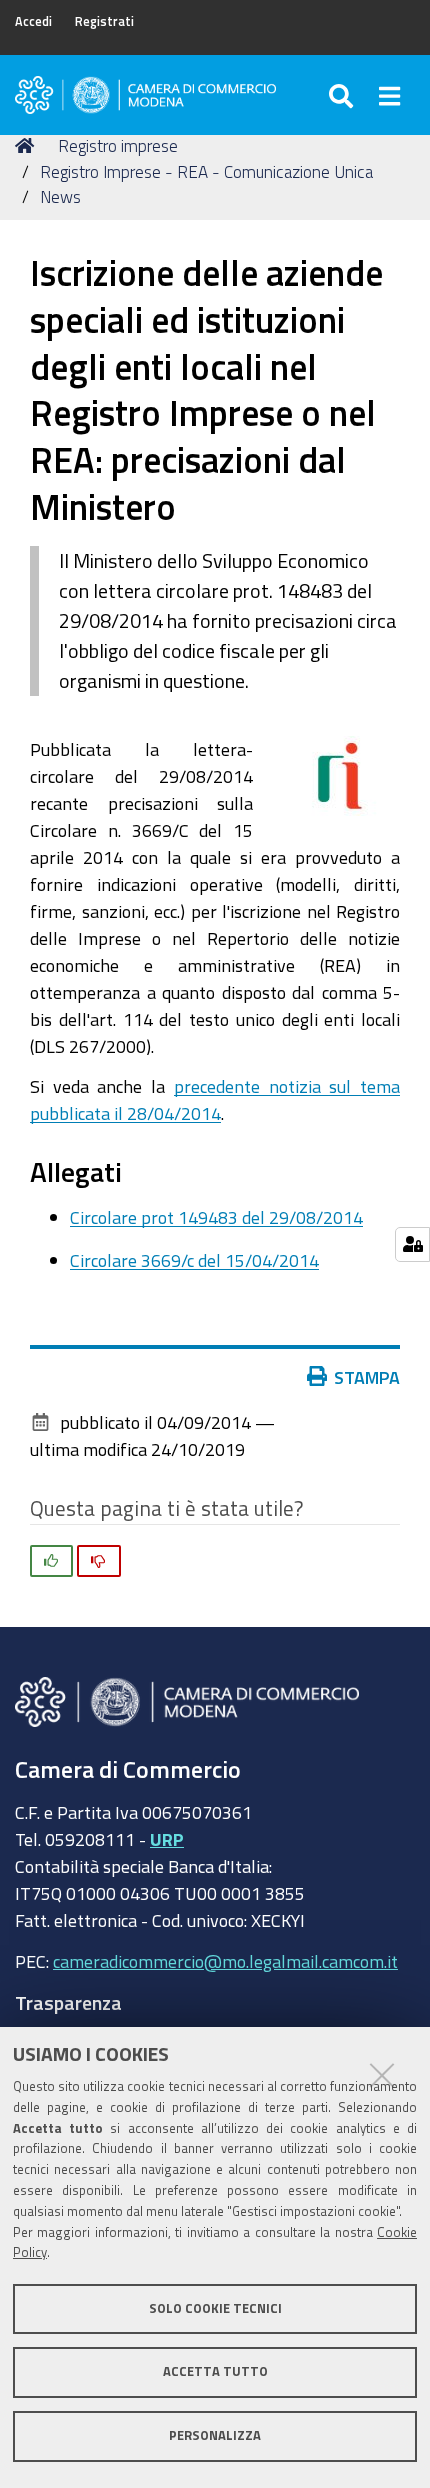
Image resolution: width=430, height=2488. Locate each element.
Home (28, 146)
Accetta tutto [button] (215, 2371)
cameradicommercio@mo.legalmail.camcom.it (225, 1961)
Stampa (367, 1377)
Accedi (33, 21)
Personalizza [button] (215, 2435)
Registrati (104, 21)
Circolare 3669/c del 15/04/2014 (194, 1260)
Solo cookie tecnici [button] (215, 2308)
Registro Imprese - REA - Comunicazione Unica (206, 171)
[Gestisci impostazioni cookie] (412, 1244)
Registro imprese (118, 145)
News (60, 196)
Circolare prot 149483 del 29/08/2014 (216, 1217)
